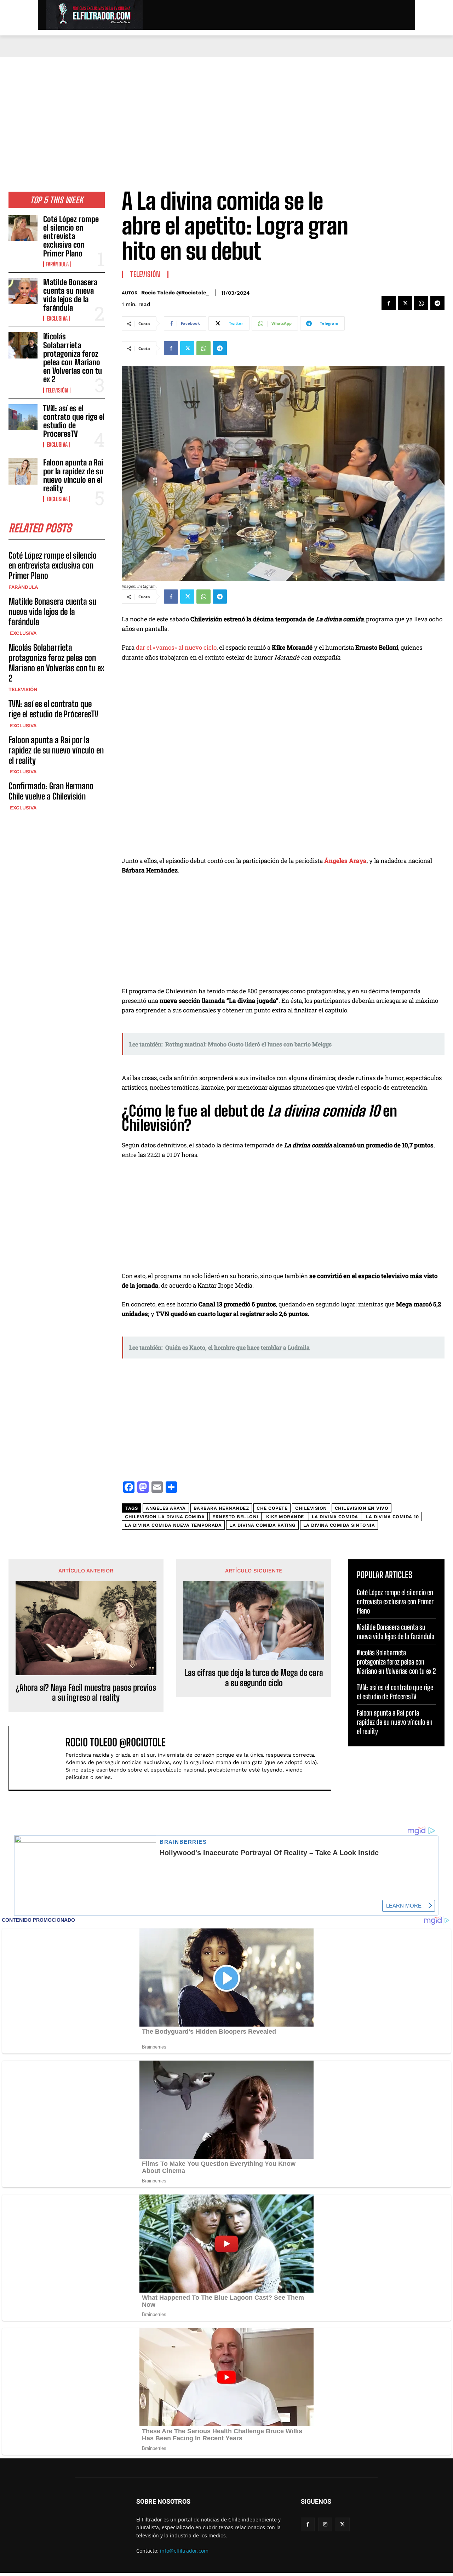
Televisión (57, 390)
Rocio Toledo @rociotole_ (175, 293)
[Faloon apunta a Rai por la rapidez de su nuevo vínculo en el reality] (23, 471)
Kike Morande (285, 1517)
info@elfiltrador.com (184, 2551)
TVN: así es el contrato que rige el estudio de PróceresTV (74, 421)
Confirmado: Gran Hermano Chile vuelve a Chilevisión (51, 791)
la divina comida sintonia (339, 1525)
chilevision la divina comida (165, 1517)
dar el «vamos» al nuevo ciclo (176, 647)
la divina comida (335, 1517)
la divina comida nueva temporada (173, 1525)
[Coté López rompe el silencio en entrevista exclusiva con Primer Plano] (23, 228)
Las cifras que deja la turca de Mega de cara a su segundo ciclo (254, 1678)
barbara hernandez (221, 1508)
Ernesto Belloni (235, 1517)
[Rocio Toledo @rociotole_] (41, 1758)
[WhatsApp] (421, 303)
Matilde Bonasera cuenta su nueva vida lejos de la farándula (70, 295)
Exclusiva (57, 318)
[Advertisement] (226, 110)
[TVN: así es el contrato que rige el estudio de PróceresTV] (23, 417)
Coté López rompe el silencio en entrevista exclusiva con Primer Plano (71, 236)
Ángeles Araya (345, 861)
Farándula (57, 264)
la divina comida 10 (392, 1517)
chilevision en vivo (362, 1508)
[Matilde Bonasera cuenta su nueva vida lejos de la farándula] (23, 291)
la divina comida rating (262, 1525)
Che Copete (272, 1508)
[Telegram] (437, 303)
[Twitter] (405, 303)
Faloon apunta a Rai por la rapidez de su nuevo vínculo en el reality (73, 475)
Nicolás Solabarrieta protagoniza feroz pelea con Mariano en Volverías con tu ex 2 (73, 358)
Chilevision (311, 1508)
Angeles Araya (166, 1508)
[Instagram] (325, 2524)
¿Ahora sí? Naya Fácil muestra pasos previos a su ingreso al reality (86, 1693)
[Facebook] (389, 303)
